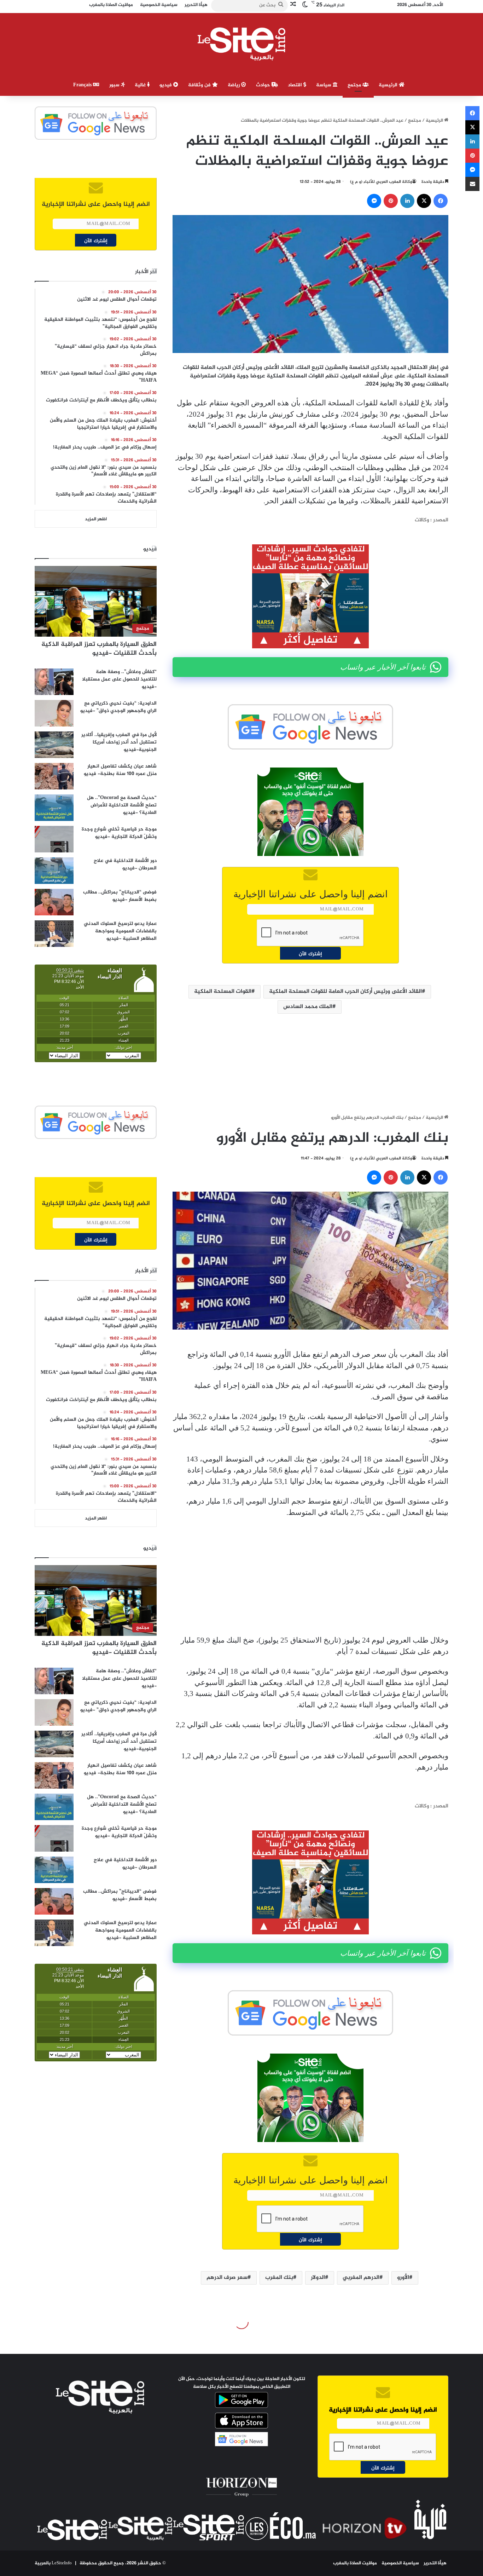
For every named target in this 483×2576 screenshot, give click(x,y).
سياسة (324, 85)
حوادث (264, 85)
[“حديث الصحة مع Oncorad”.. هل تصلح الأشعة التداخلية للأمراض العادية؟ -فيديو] (54, 808)
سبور (115, 85)
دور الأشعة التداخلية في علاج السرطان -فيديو (125, 864)
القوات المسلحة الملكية (223, 992)
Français (83, 85)
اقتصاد (296, 85)
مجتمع (355, 85)
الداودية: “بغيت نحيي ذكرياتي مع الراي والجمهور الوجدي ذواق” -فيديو (118, 707)
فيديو (166, 85)
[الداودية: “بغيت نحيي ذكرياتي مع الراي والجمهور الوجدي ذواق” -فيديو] (54, 713)
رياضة (234, 85)
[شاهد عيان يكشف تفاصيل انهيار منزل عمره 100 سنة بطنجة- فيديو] (54, 776)
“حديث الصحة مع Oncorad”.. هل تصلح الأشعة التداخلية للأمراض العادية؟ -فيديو (122, 805)
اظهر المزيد (96, 519)
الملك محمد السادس (308, 1007)
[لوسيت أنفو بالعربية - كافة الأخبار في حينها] (242, 44)
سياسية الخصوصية (400, 2563)
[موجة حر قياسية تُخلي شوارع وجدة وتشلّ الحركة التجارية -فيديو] (54, 839)
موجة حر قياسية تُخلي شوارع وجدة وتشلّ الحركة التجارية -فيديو (119, 833)
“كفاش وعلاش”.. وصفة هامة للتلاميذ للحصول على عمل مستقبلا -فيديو (119, 679)
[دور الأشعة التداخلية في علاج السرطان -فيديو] (54, 871)
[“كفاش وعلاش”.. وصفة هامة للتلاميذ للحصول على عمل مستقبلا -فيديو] (54, 682)
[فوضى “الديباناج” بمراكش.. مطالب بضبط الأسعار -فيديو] (54, 902)
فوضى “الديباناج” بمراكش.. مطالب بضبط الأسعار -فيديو (120, 896)
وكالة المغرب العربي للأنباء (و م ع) (381, 182)
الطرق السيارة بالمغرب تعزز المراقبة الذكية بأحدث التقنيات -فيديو (99, 649)
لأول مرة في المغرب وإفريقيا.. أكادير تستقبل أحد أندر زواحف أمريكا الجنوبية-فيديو (119, 742)
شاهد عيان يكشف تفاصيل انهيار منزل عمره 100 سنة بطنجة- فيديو (120, 770)
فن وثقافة (200, 85)
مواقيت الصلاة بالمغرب (355, 2563)
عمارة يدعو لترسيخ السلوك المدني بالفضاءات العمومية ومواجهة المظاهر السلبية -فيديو (120, 931)
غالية (141, 85)
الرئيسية (389, 85)
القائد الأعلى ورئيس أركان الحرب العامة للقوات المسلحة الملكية (345, 992)
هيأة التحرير (435, 2563)
